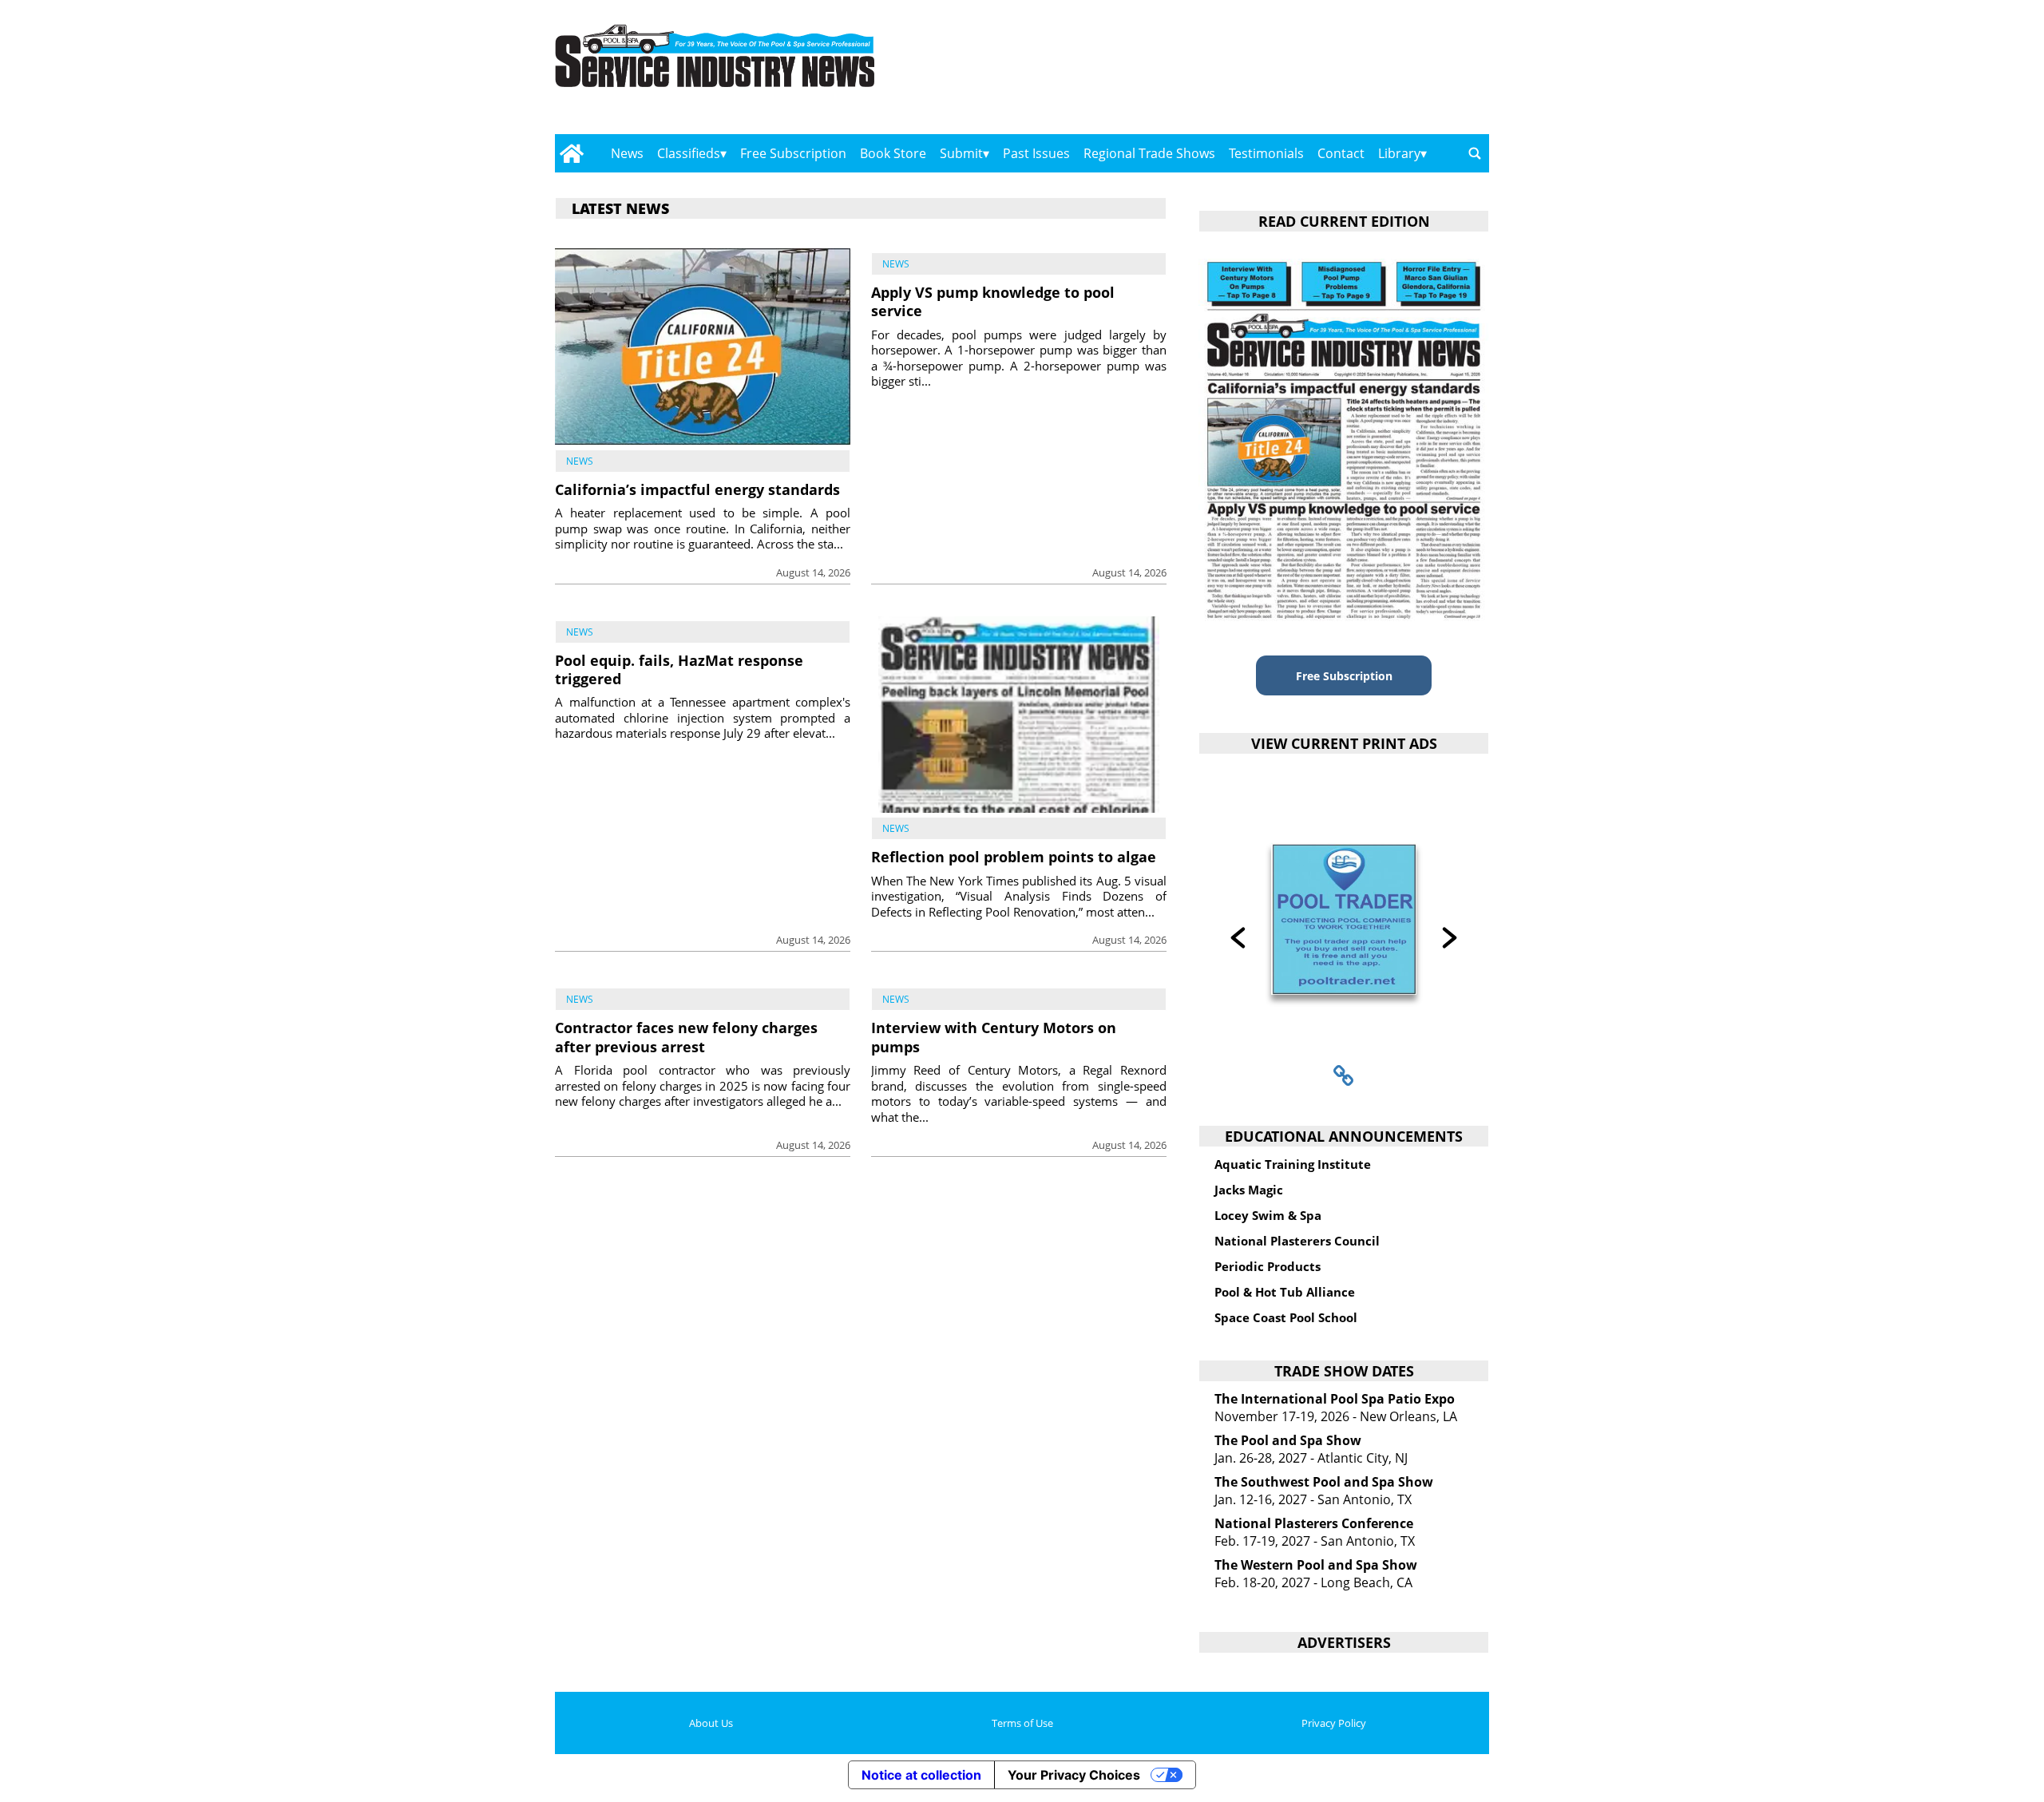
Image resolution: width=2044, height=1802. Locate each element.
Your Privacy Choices (1074, 1775)
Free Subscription (793, 153)
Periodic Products (1268, 1266)
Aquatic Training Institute (1293, 1164)
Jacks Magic (1249, 1190)
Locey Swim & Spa (1268, 1215)
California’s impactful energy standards (697, 489)
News (627, 153)
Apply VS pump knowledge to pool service (993, 301)
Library (1399, 153)
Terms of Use (1022, 1723)
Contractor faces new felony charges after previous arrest (686, 1037)
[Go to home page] (571, 153)
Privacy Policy (1334, 1723)
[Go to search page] (1475, 153)
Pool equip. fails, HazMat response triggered (679, 669)
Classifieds (689, 153)
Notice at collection (921, 1775)
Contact (1341, 153)
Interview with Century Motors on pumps (994, 1037)
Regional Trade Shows (1149, 153)
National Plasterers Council (1297, 1241)
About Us (711, 1723)
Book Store (893, 153)
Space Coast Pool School (1286, 1317)
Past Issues (1036, 153)
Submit (961, 153)
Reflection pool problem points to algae (1014, 857)
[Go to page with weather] (1349, 72)
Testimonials (1266, 153)
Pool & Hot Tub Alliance (1285, 1292)
